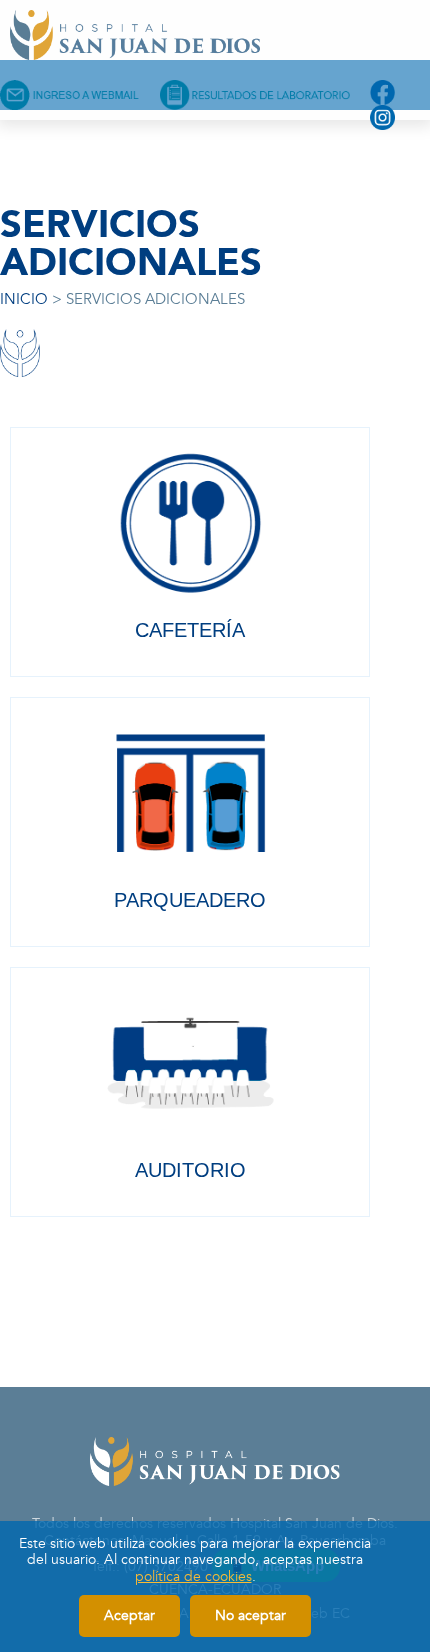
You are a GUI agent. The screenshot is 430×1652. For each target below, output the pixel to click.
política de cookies (193, 1576)
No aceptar (250, 1615)
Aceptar (129, 1615)
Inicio (24, 299)
